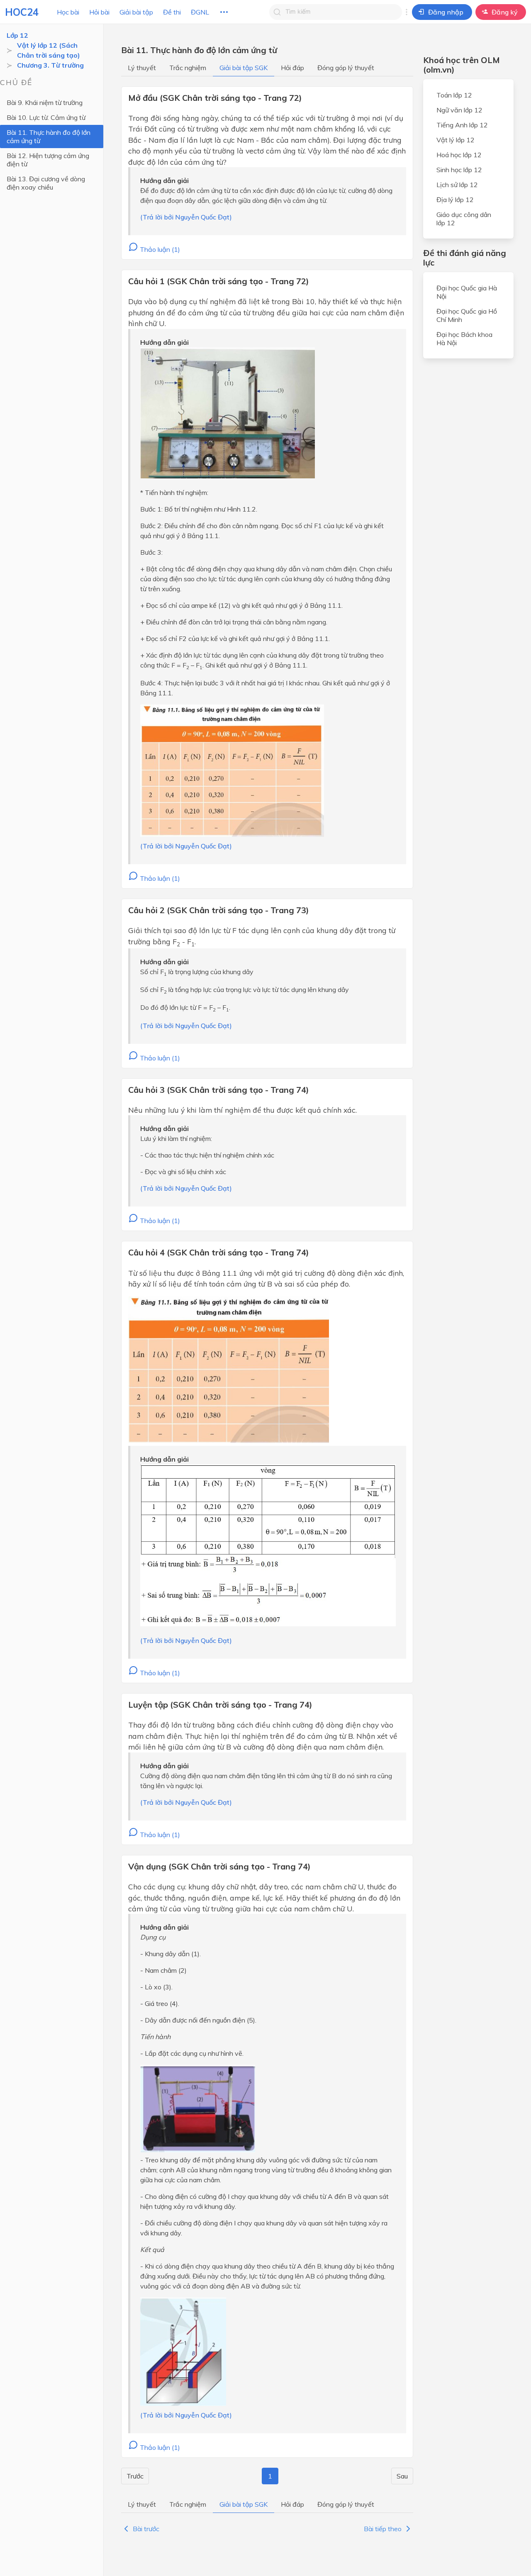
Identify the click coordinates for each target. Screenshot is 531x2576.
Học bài (68, 12)
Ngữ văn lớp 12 (459, 110)
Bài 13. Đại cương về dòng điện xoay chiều (46, 183)
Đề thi (172, 12)
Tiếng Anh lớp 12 (462, 125)
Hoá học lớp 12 (459, 155)
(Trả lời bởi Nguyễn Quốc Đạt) (186, 217)
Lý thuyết (142, 68)
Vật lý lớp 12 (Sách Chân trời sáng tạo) (49, 50)
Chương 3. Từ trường (50, 65)
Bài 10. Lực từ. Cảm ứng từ (46, 117)
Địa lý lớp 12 (455, 200)
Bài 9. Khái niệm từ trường (45, 102)
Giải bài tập (136, 12)
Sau (402, 2476)
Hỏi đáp (292, 68)
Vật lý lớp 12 (455, 140)
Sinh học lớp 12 (459, 170)
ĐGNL (200, 12)
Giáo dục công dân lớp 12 (464, 219)
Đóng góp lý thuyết (346, 68)
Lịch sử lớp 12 (457, 185)
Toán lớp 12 (454, 95)
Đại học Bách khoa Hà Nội (464, 339)
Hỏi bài (99, 12)
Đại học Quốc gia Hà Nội (467, 292)
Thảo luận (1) (159, 249)
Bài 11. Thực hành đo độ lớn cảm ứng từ (49, 136)
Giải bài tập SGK (244, 68)
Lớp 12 (17, 35)
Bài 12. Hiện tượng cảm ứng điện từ (48, 160)
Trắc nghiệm (188, 68)
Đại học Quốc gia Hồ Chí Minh (467, 315)
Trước (135, 2476)
